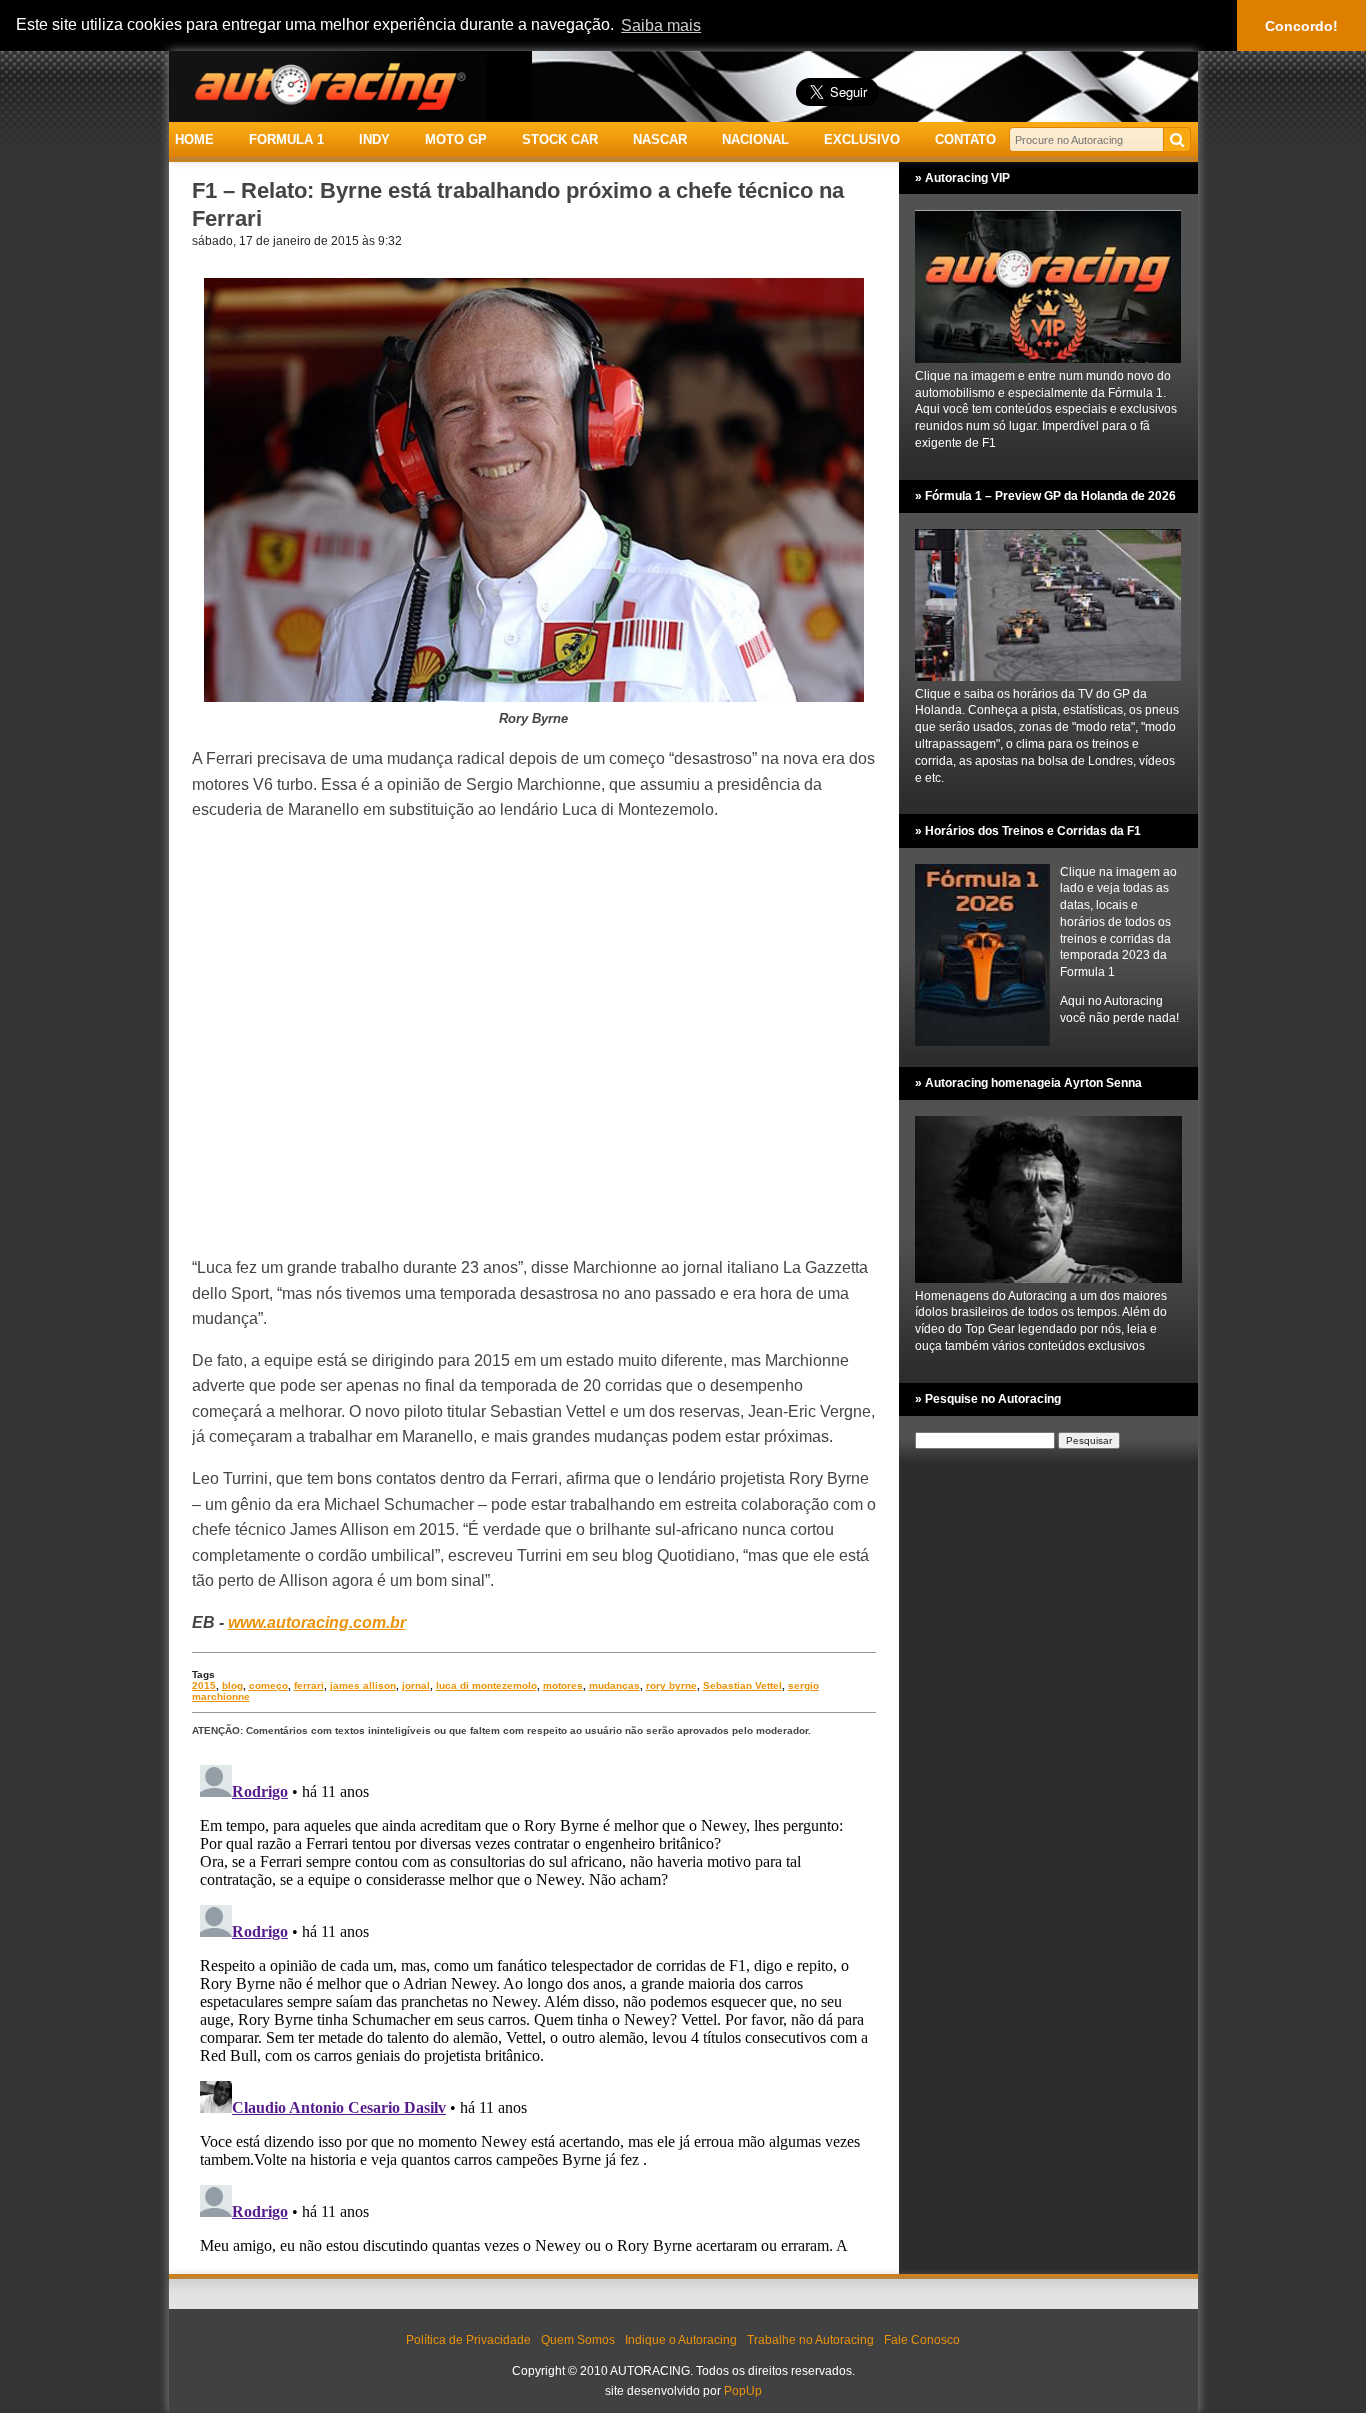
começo (268, 1685)
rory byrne (671, 1685)
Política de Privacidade (468, 2340)
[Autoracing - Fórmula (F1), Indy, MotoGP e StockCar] (328, 85)
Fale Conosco (922, 2340)
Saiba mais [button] (661, 25)
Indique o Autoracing (681, 2340)
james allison (363, 1685)
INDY (374, 139)
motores (563, 1685)
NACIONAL (755, 139)
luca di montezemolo (486, 1685)
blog (232, 1685)
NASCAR (660, 139)
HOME (194, 139)
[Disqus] (534, 2007)
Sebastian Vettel (742, 1685)
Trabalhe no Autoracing (810, 2340)
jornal (416, 1685)
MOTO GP (456, 139)
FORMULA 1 (286, 139)
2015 (204, 1685)
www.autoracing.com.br (317, 1622)
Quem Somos (578, 2340)
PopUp (743, 2391)
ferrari (309, 1685)
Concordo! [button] (1301, 26)
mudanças (614, 1685)
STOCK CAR (560, 139)
